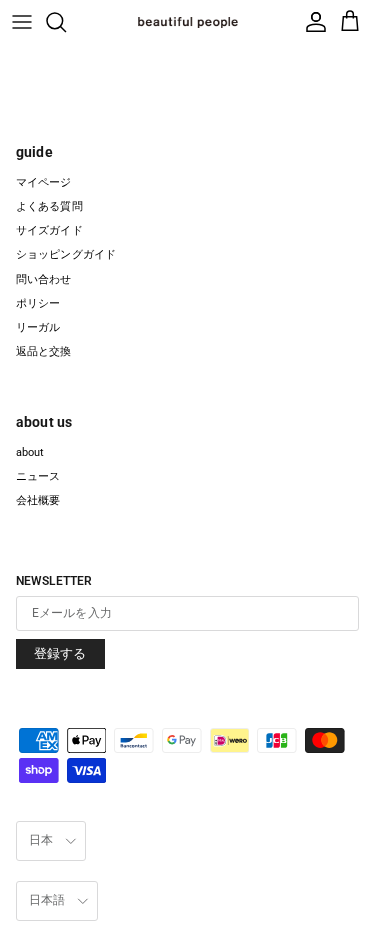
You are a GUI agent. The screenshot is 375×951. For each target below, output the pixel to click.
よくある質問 (49, 206)
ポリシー (38, 303)
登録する (60, 653)
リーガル (38, 327)
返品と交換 (44, 351)
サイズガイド (49, 230)
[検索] (66, 22)
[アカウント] (312, 22)
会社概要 (38, 500)
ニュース (38, 476)
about (30, 452)
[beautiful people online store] (188, 22)
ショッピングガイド (66, 254)
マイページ (44, 182)
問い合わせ (44, 279)
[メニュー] (22, 22)
